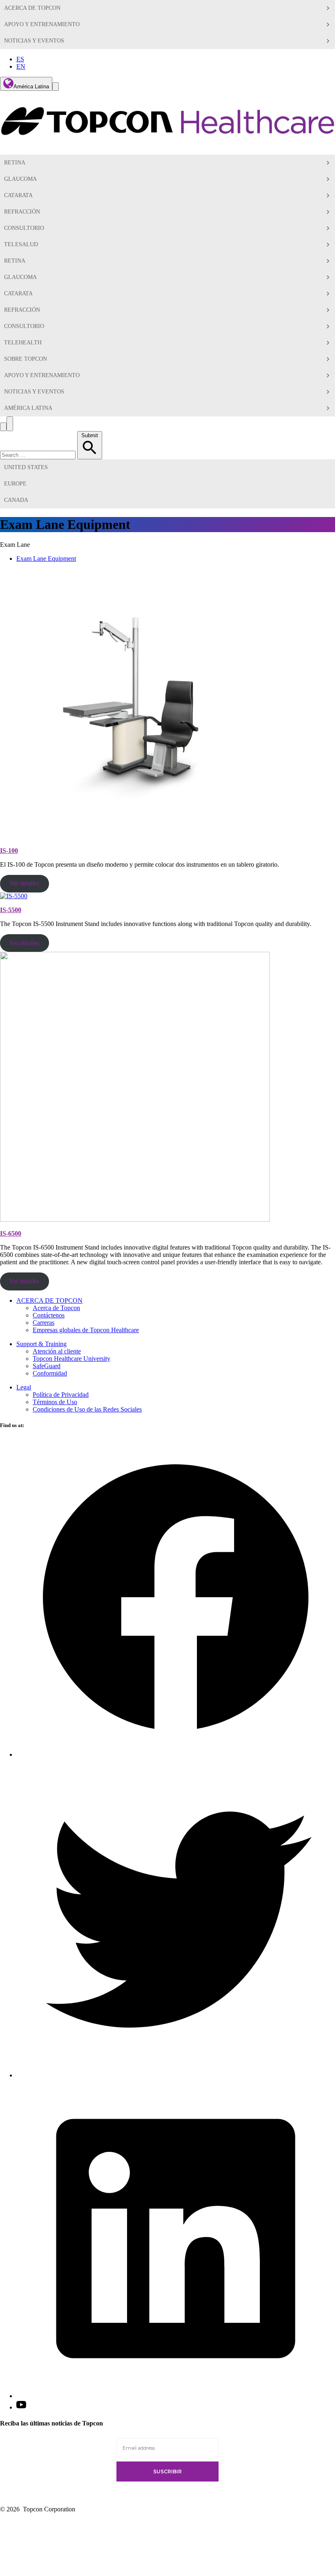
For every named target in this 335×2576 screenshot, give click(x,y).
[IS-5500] (14, 896)
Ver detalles (24, 883)
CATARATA (18, 293)
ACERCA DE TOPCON (32, 8)
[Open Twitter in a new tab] (176, 2075)
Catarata (18, 195)
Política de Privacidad (61, 1395)
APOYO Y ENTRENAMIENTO (42, 24)
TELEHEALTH (23, 343)
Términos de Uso (55, 1402)
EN (21, 66)
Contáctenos (49, 1315)
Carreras (44, 1323)
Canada (16, 500)
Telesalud (21, 244)
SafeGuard (47, 1366)
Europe (15, 484)
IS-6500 (11, 1233)
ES (20, 59)
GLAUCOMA (20, 277)
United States (26, 467)
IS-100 (9, 851)
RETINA (15, 261)
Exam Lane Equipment (46, 559)
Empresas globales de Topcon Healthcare (86, 1330)
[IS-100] (135, 837)
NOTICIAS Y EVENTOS (34, 41)
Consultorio (24, 228)
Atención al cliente (57, 1351)
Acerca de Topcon (56, 1308)
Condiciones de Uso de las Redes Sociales (87, 1409)
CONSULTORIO (24, 326)
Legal (24, 1387)
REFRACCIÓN (22, 212)
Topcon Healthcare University (71, 1359)
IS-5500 (11, 910)
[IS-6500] (135, 1219)
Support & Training (41, 1344)
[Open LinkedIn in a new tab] (176, 2396)
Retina (15, 163)
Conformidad (50, 1373)
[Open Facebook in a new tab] (176, 1754)
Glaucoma (20, 179)
